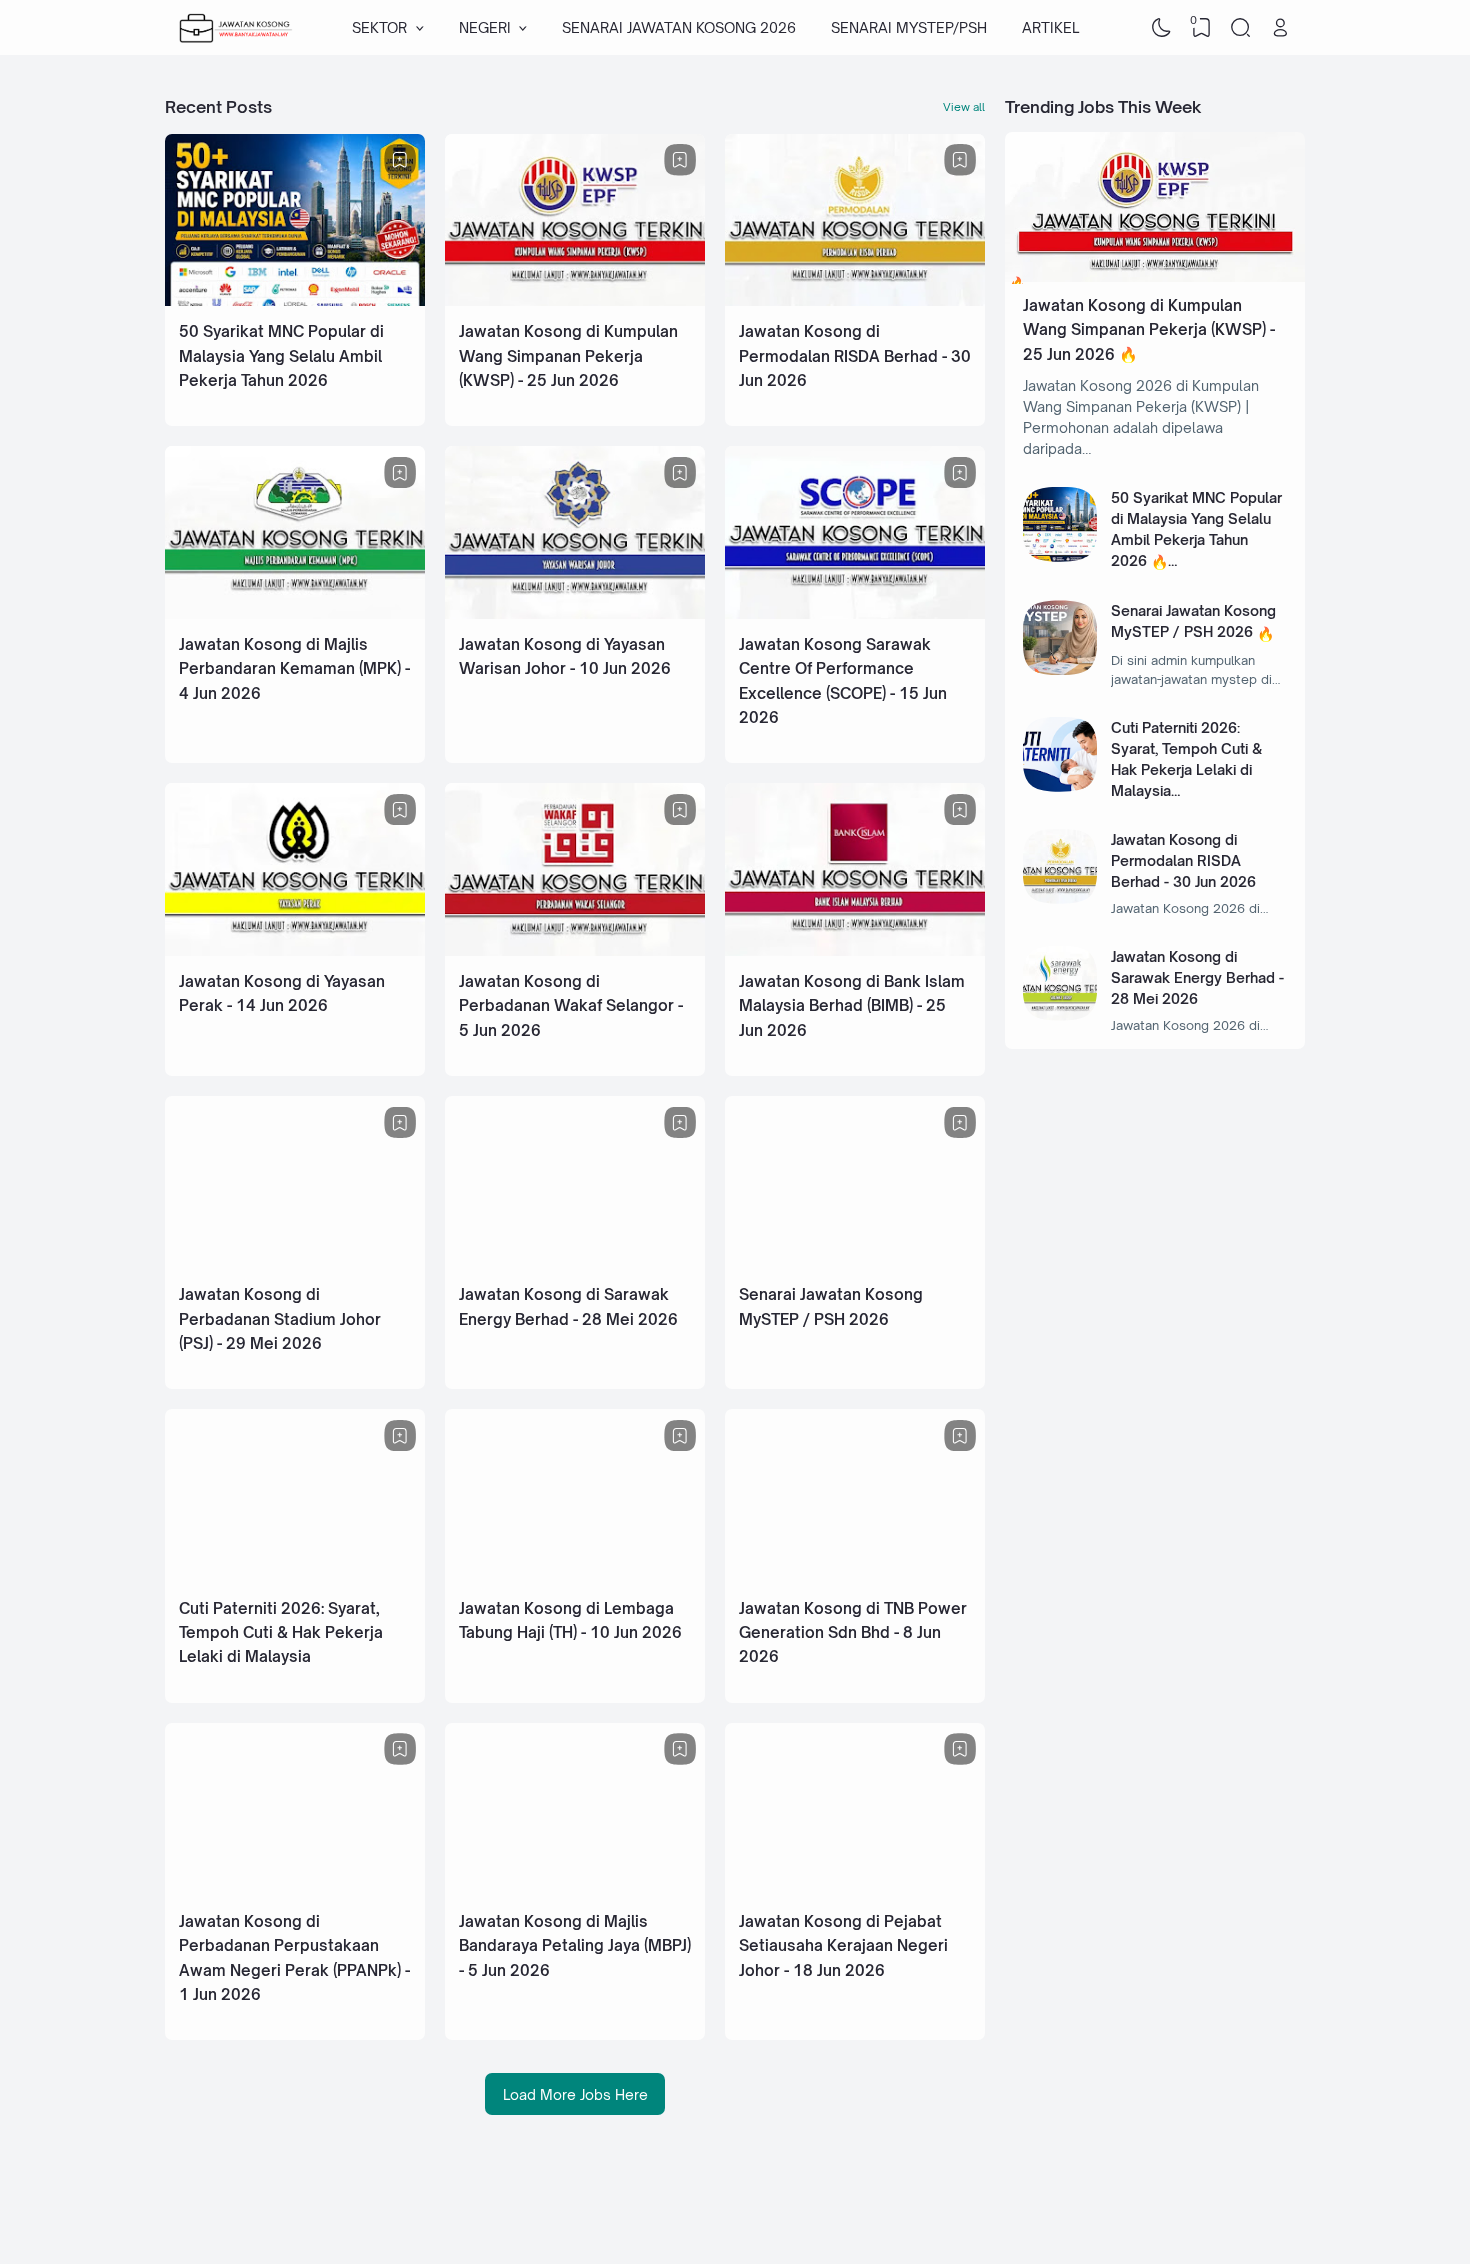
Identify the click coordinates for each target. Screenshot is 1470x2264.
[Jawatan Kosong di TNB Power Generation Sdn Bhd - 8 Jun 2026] (855, 1577)
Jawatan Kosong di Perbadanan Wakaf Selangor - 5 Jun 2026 (571, 1006)
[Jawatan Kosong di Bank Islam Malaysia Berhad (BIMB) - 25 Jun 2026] (855, 950)
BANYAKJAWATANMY (1141, 2208)
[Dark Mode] (1162, 28)
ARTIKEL (1050, 27)
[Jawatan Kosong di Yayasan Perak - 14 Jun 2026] (295, 950)
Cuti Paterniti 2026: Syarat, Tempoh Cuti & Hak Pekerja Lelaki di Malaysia (281, 1633)
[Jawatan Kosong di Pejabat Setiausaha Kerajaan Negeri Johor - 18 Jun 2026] (855, 1890)
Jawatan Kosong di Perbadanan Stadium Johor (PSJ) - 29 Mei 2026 (280, 1319)
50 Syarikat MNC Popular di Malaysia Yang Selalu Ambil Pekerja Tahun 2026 (281, 356)
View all (964, 107)
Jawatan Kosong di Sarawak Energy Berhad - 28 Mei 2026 (1197, 977)
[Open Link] (1280, 28)
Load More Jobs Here (575, 2094)
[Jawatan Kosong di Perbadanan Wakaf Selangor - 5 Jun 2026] (575, 950)
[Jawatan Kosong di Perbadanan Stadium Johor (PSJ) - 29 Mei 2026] (295, 1263)
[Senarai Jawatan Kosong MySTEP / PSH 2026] (855, 1263)
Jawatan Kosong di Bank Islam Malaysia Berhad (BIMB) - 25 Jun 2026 (852, 1006)
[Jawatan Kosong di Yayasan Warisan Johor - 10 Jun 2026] (575, 613)
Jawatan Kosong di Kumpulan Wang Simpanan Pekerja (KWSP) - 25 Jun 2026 (568, 356)
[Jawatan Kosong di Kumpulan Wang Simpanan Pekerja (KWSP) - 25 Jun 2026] (575, 300)
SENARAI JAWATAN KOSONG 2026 (679, 27)
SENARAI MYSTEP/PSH (909, 27)
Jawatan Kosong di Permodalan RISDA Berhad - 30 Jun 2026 (855, 356)
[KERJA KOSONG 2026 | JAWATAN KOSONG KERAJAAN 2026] (236, 28)
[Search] (1241, 28)
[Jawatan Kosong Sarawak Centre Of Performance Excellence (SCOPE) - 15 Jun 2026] (855, 613)
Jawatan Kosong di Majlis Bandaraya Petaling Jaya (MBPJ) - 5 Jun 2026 (575, 1946)
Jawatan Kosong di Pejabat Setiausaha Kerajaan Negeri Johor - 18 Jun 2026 (843, 1946)
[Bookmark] (400, 160)
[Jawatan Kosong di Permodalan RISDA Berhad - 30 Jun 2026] (855, 300)
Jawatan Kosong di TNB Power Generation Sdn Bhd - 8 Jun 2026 (853, 1633)
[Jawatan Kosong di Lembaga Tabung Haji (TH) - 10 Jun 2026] (575, 1577)
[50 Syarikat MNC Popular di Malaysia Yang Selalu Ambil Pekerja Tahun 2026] (295, 300)
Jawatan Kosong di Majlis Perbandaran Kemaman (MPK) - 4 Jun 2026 (294, 669)
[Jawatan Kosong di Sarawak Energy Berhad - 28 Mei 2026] (575, 1263)
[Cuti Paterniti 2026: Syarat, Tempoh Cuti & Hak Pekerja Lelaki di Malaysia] (295, 1577)
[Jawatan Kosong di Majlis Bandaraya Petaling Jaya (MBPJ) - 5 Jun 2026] (575, 1890)
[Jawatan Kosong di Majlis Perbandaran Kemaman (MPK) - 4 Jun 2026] (295, 613)
